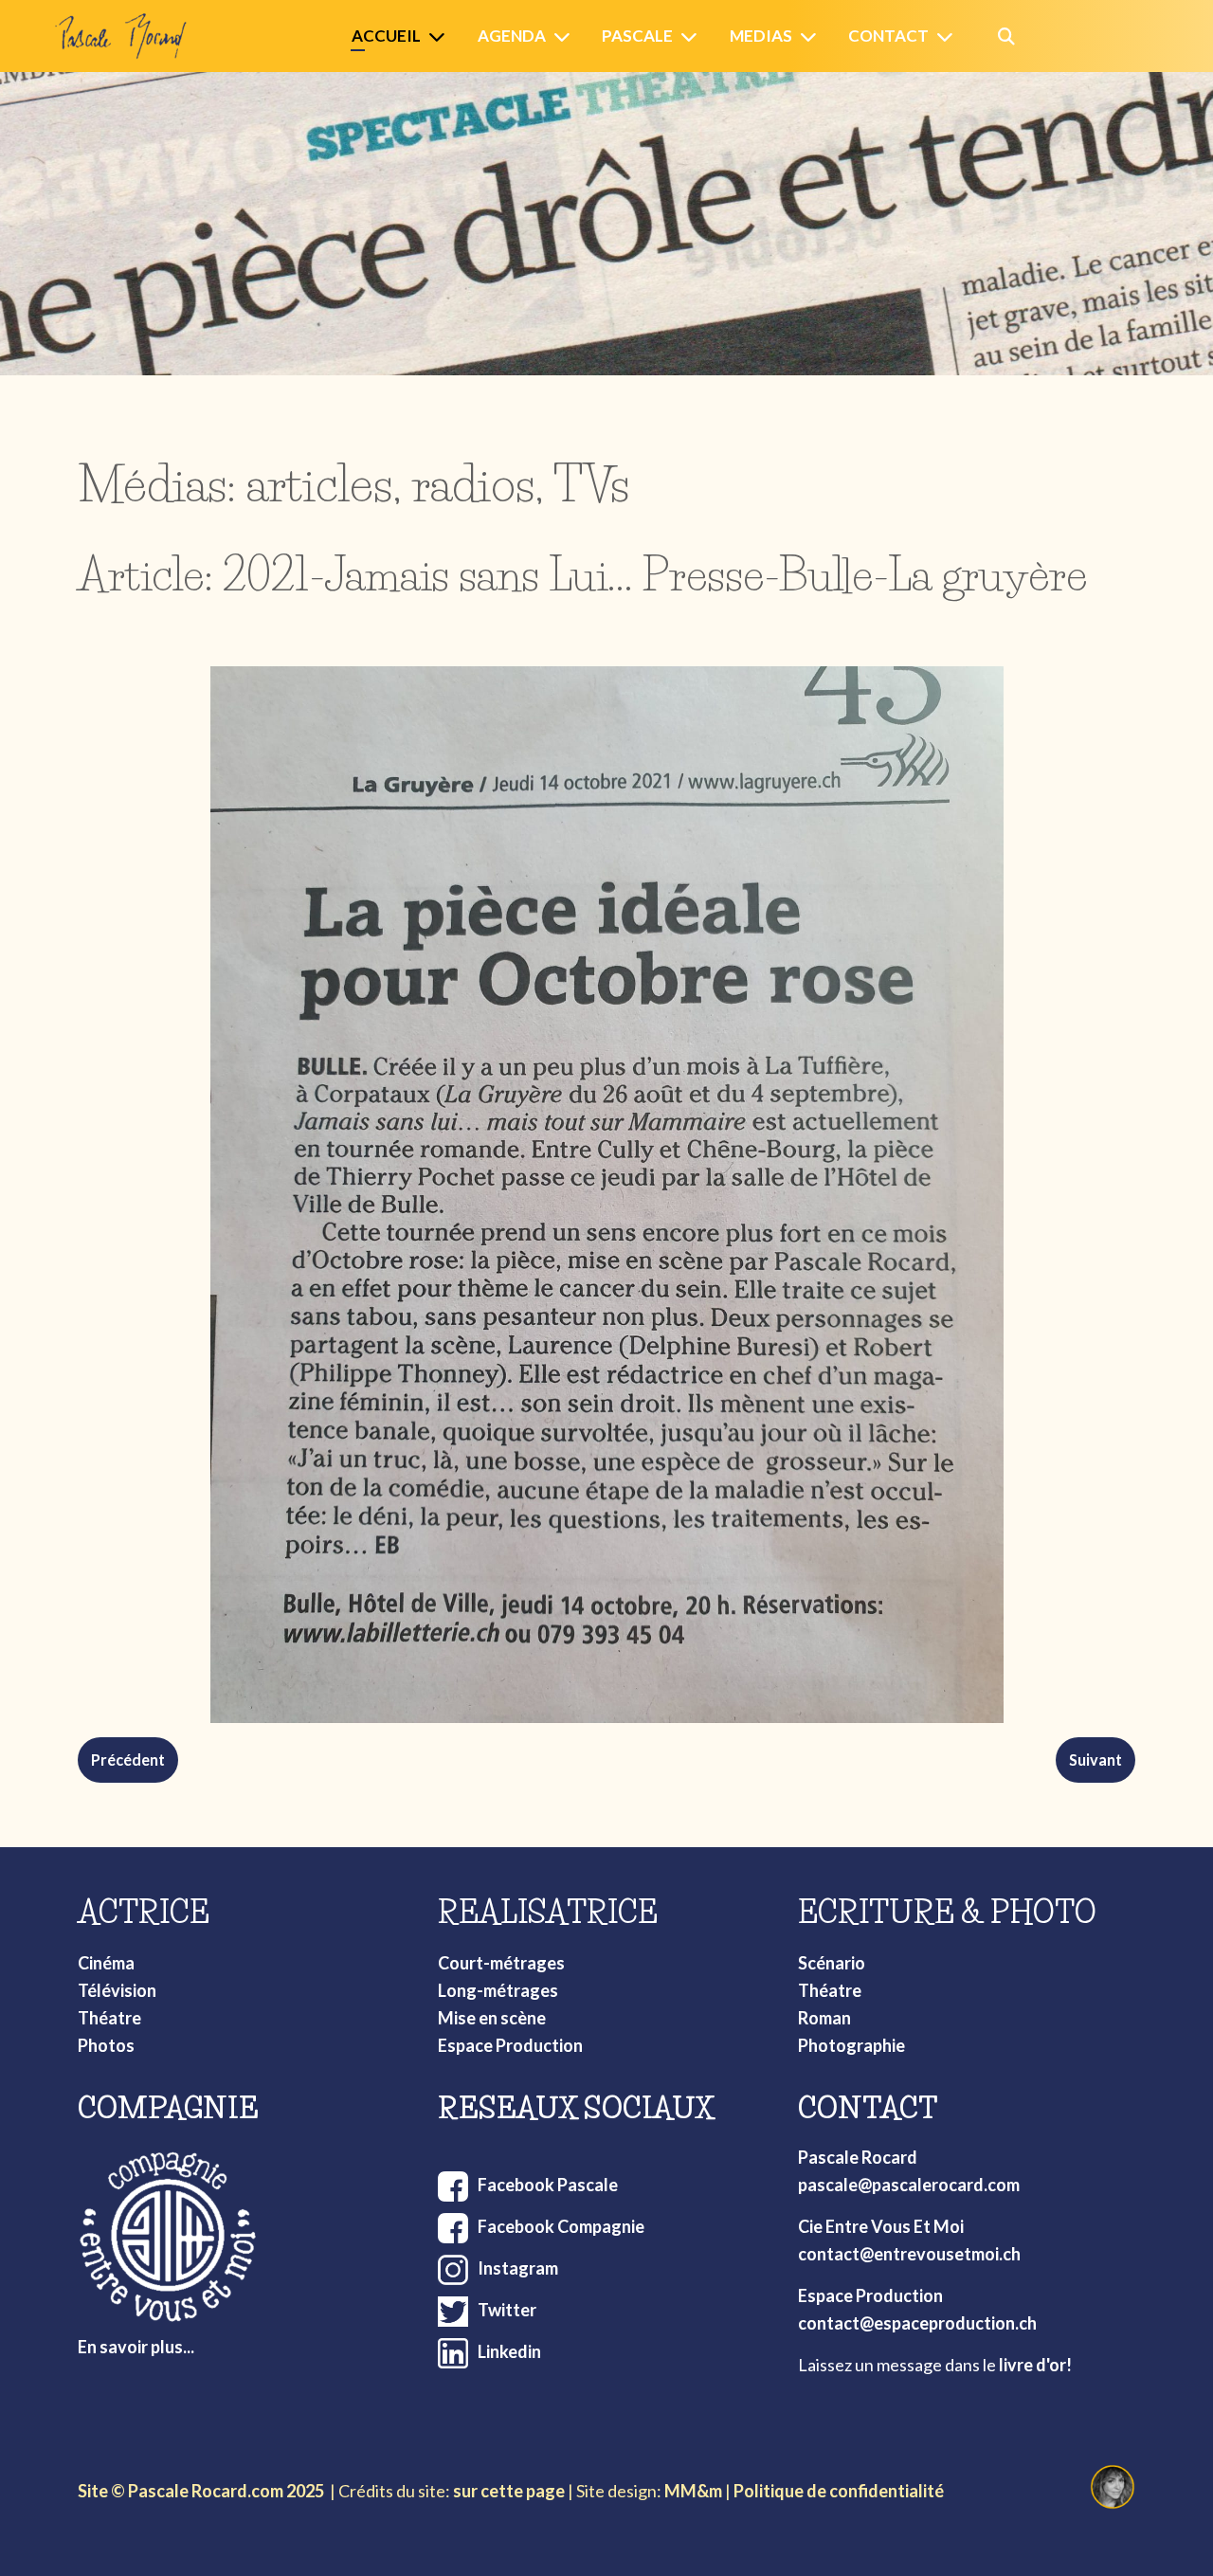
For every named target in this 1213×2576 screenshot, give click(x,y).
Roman (824, 2018)
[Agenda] (566, 36)
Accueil (386, 36)
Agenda (512, 36)
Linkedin (509, 2351)
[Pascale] (693, 36)
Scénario (832, 1963)
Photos (106, 2045)
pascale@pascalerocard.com (909, 2185)
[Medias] (812, 36)
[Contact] (949, 36)
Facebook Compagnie (561, 2226)
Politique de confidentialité (839, 2491)
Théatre (109, 2018)
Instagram (518, 2268)
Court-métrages (501, 1963)
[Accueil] (441, 36)
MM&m (693, 2491)
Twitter (507, 2310)
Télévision (117, 1990)
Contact (888, 36)
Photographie (851, 2045)
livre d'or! (1035, 2365)
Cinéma (106, 1963)
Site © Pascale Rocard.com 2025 (201, 2491)
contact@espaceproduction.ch (917, 2323)
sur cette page (509, 2491)
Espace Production (510, 2045)
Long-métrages (498, 1990)
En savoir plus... (136, 2347)
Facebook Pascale (548, 2185)
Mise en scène (492, 2018)
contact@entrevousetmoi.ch (909, 2254)
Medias (761, 36)
